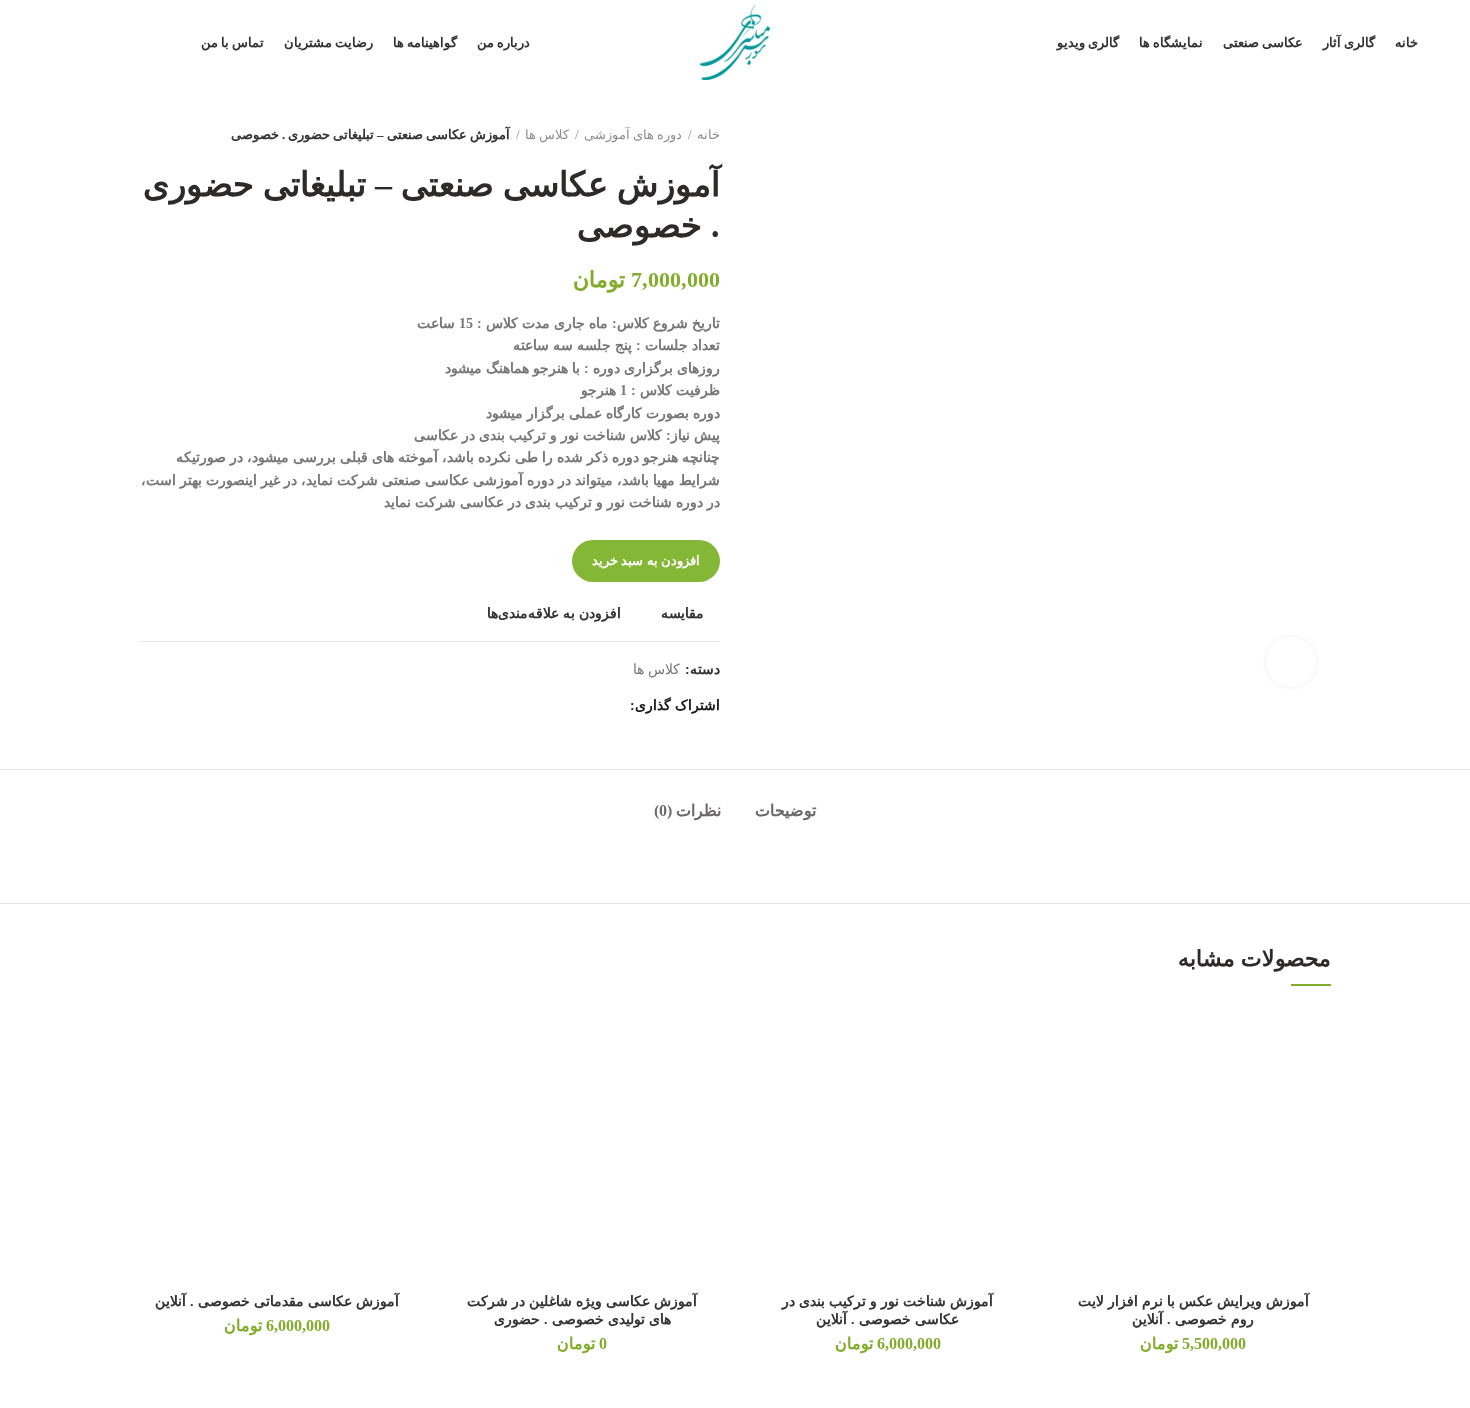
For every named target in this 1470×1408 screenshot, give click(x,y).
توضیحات (785, 810)
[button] (1071, 1084)
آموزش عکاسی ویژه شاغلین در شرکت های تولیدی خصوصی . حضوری (582, 1310)
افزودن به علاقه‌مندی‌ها (554, 614)
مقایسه (682, 614)
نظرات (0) (687, 810)
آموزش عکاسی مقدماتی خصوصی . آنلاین (277, 1301)
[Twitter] (583, 706)
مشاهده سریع (1071, 1129)
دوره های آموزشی (633, 134)
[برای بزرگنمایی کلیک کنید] (1291, 662)
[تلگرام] (508, 706)
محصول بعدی (149, 135)
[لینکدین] (533, 706)
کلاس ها (547, 134)
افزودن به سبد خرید (646, 560)
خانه (708, 134)
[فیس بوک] (608, 706)
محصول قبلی (189, 135)
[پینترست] (558, 706)
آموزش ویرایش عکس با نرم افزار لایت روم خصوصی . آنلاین (1193, 1310)
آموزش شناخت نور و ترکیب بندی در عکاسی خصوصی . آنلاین (887, 1310)
